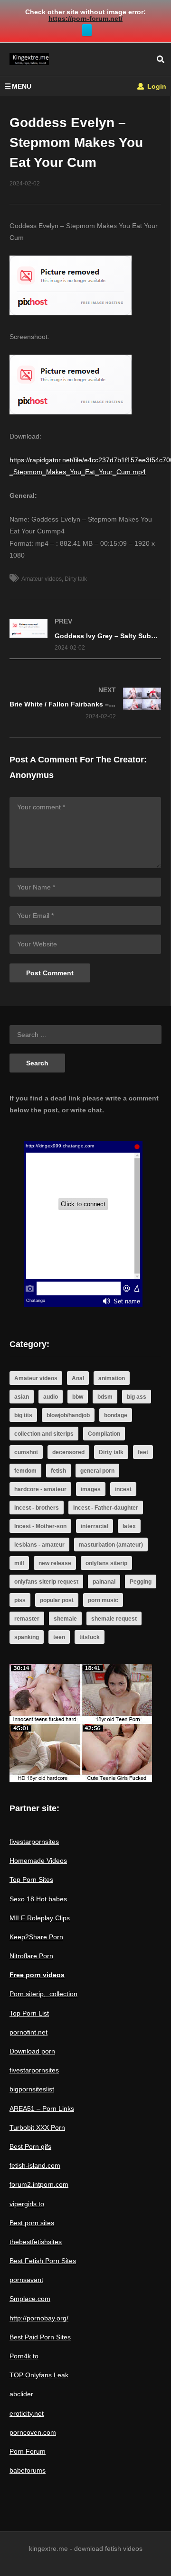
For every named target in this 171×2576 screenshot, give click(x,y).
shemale (65, 1619)
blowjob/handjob (68, 1415)
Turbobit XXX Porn (37, 2127)
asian (22, 1397)
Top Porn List (29, 2013)
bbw (78, 1397)
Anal (78, 1378)
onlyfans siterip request (46, 1582)
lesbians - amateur (39, 1545)
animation (112, 1378)
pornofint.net (28, 2032)
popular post (57, 1600)
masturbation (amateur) (111, 1545)
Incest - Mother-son (40, 1526)
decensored (68, 1452)
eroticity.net (27, 2413)
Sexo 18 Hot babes (38, 1899)
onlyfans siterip (106, 1563)
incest (123, 1489)
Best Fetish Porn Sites (43, 2261)
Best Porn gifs (30, 2146)
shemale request (114, 1619)
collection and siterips (44, 1434)
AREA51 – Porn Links (42, 2108)
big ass (137, 1397)
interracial (95, 1526)
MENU (22, 86)
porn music (103, 1600)
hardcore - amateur (40, 1489)
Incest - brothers (37, 1508)
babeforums (28, 2470)
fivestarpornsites (34, 1842)
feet (143, 1452)
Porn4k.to (24, 2356)
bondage (116, 1415)
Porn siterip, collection (43, 1994)
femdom (25, 1471)
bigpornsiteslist (32, 2089)
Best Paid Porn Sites (40, 2337)
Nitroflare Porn (31, 1956)
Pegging (141, 1582)
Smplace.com (30, 2299)
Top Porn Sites (31, 1879)
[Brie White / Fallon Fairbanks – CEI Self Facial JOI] (85, 703)
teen (59, 1637)
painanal (104, 1582)
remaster (27, 1619)
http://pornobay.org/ (39, 2318)
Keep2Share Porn (36, 1937)
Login (156, 86)
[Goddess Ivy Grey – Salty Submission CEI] (85, 635)
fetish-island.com (35, 2165)
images (91, 1489)
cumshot (26, 1452)
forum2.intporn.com (39, 2184)
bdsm (105, 1397)
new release (55, 1563)
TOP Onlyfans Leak (39, 2375)
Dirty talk (76, 579)
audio (51, 1397)
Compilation (104, 1434)
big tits (23, 1415)
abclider (21, 2394)
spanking (27, 1637)
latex (129, 1526)
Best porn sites (32, 2223)
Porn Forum (28, 2451)
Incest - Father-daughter (106, 1508)
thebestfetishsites (36, 2242)
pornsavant (26, 2280)
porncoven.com (33, 2432)
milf (19, 1563)
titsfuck (90, 1637)
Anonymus (32, 775)
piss (20, 1600)
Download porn (32, 2051)
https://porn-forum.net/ (85, 18)
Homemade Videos (38, 1861)
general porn (97, 1471)
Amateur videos (42, 579)
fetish (58, 1471)
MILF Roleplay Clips (40, 1918)
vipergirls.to (27, 2204)
